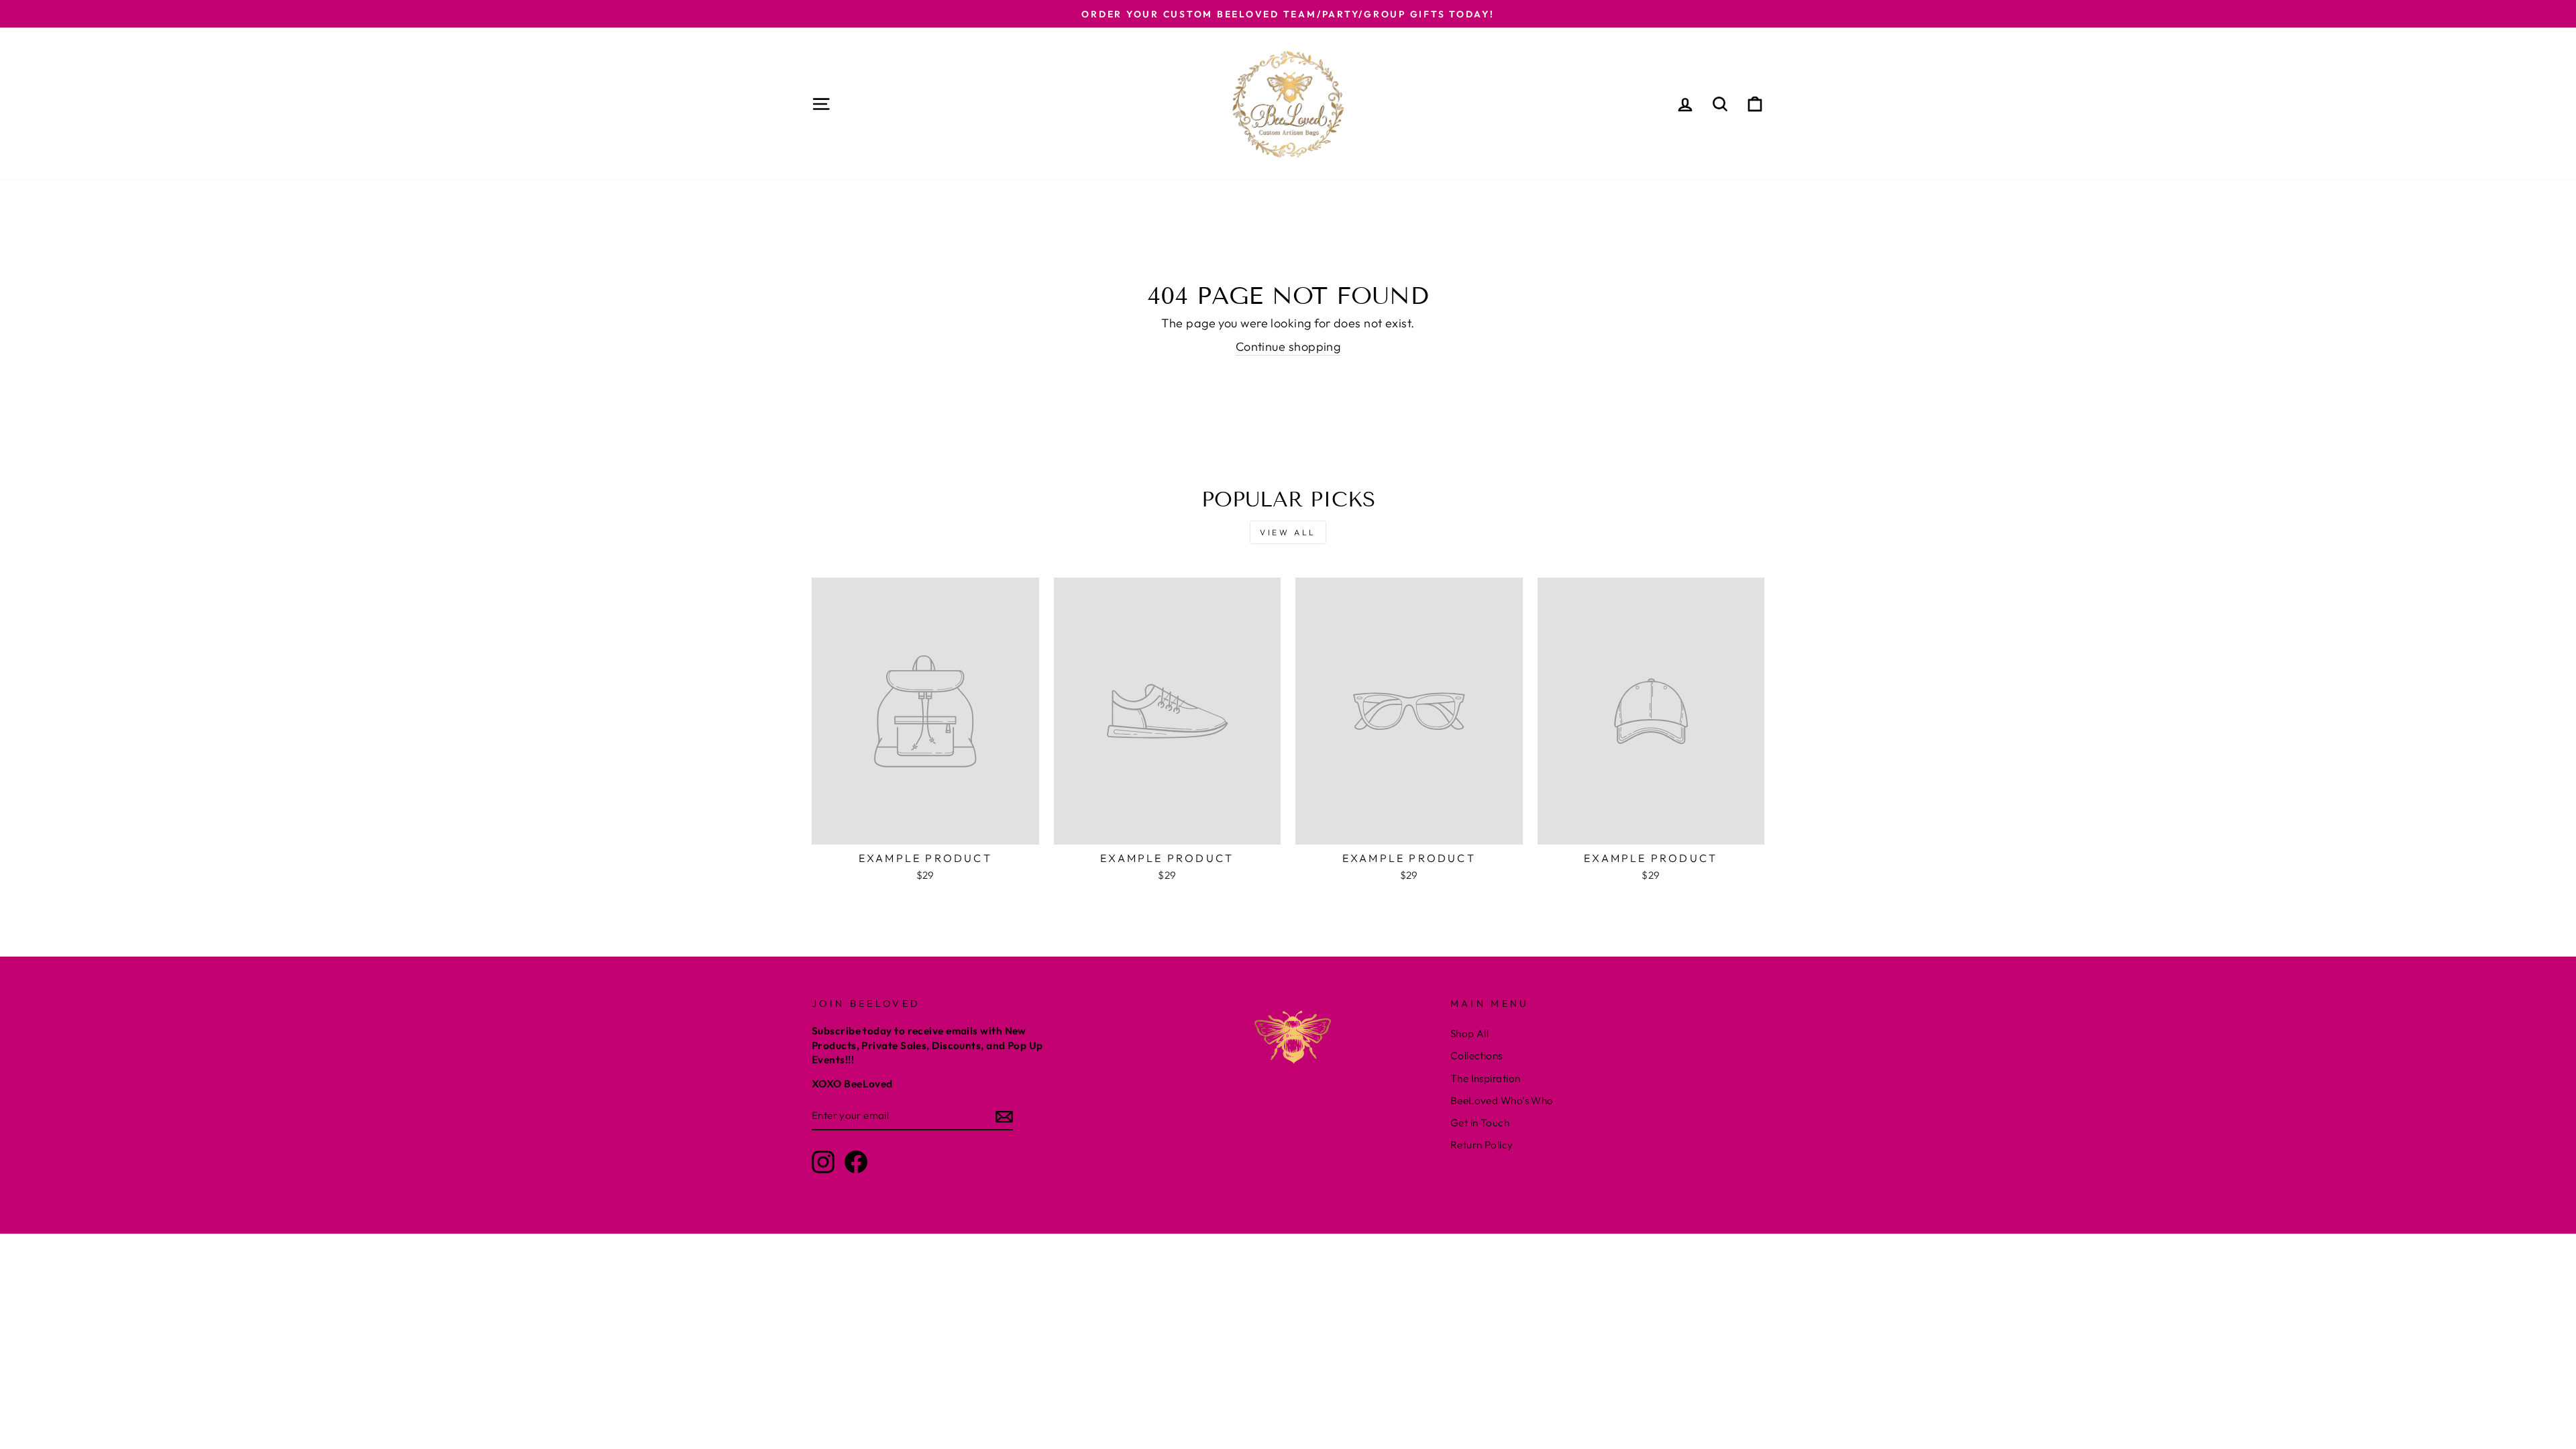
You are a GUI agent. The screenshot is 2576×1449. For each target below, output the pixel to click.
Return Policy (1482, 1145)
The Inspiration (1486, 1078)
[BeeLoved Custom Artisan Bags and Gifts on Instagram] (823, 1162)
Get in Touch (1480, 1123)
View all (1288, 532)
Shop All (1470, 1033)
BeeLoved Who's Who (1502, 1101)
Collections (1477, 1056)
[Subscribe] (1004, 1116)
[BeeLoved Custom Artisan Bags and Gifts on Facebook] (856, 1162)
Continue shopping (1288, 346)
